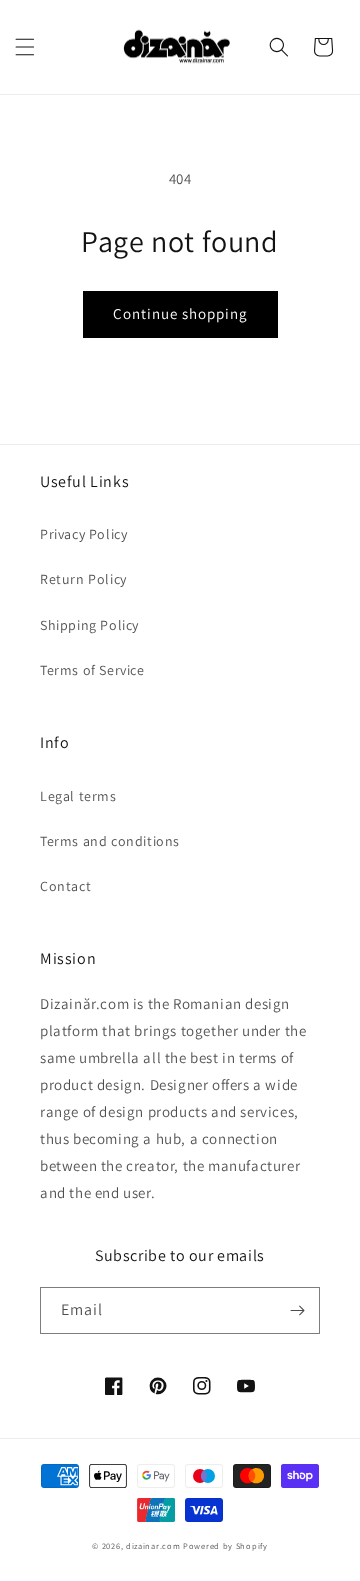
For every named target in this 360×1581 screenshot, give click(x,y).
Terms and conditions (110, 841)
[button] (25, 47)
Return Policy (83, 579)
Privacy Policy (83, 534)
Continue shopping (180, 313)
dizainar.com (153, 1545)
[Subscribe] (297, 1310)
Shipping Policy (89, 625)
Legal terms (78, 796)
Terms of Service (92, 670)
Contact (65, 886)
